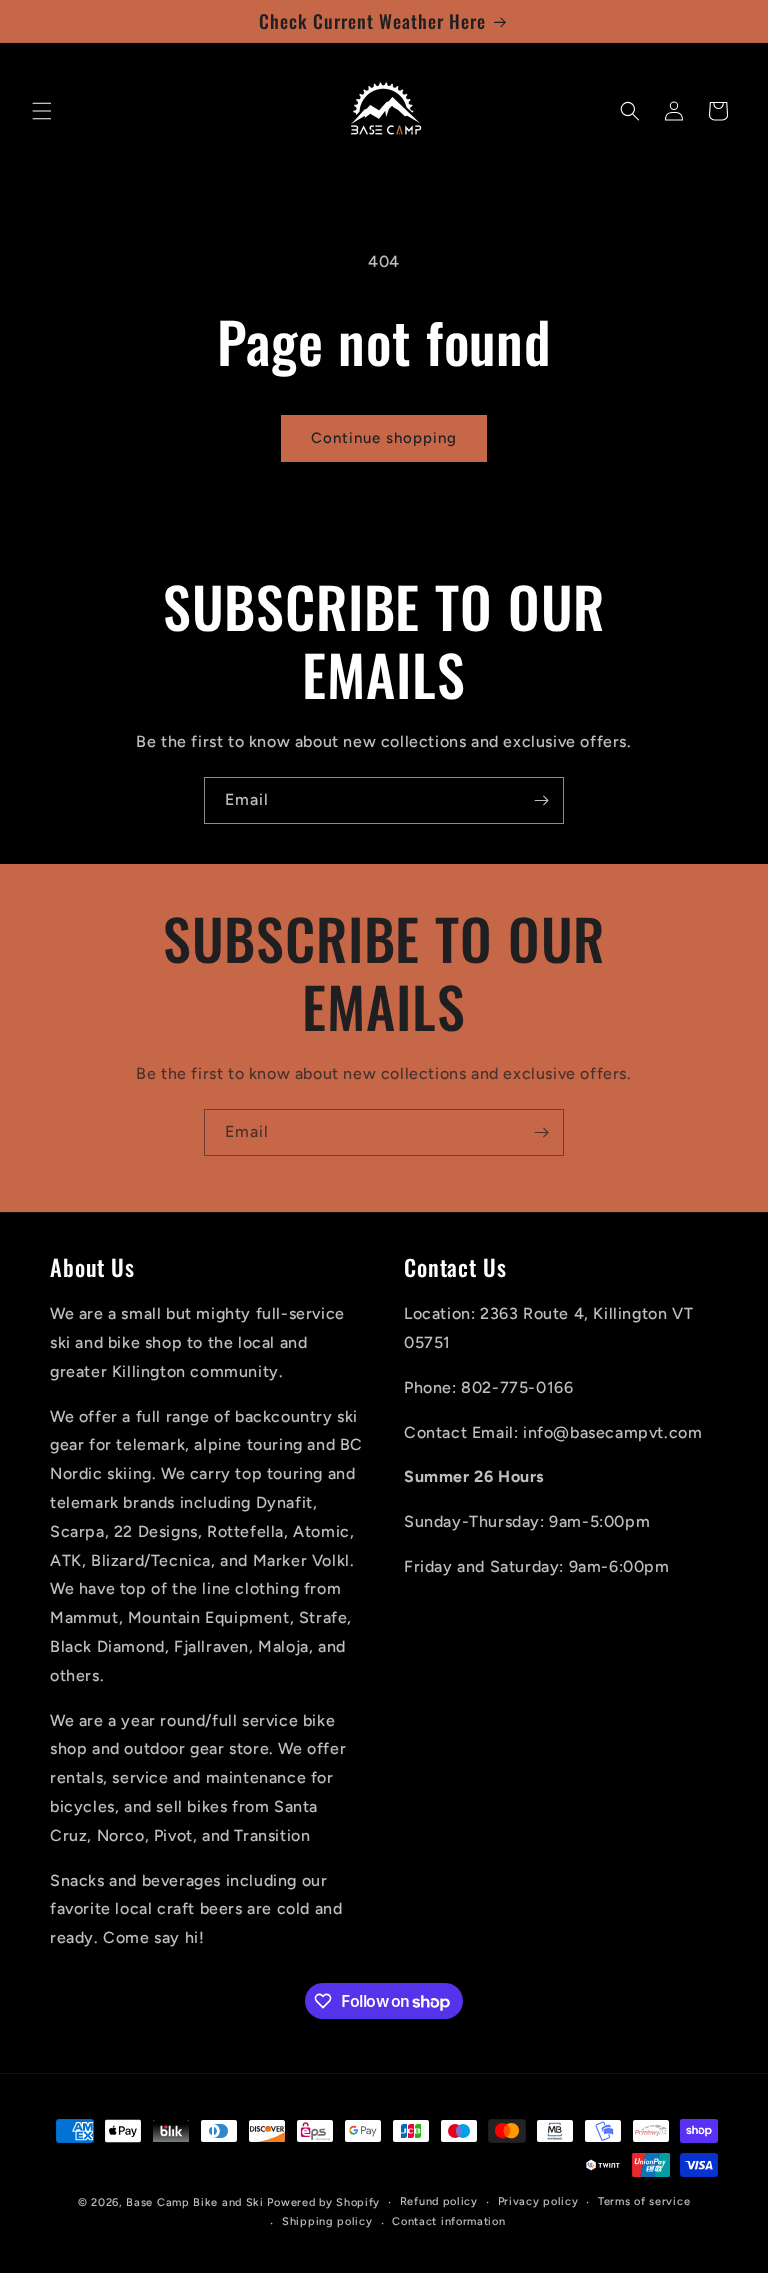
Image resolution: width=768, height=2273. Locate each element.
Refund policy (439, 2201)
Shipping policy (327, 2221)
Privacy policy (538, 2201)
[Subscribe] (541, 800)
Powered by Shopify (323, 2202)
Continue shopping (384, 438)
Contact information (448, 2221)
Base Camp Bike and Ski (194, 2202)
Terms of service (644, 2201)
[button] (42, 111)
